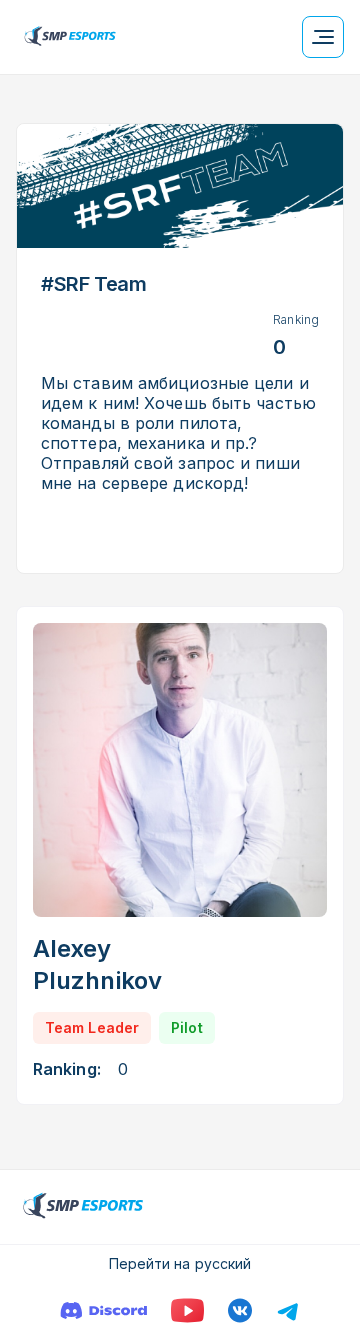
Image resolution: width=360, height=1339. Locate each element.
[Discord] (103, 1310)
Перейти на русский (180, 1263)
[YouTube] (187, 1310)
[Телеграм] (288, 1310)
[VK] (240, 1310)
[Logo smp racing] (70, 37)
